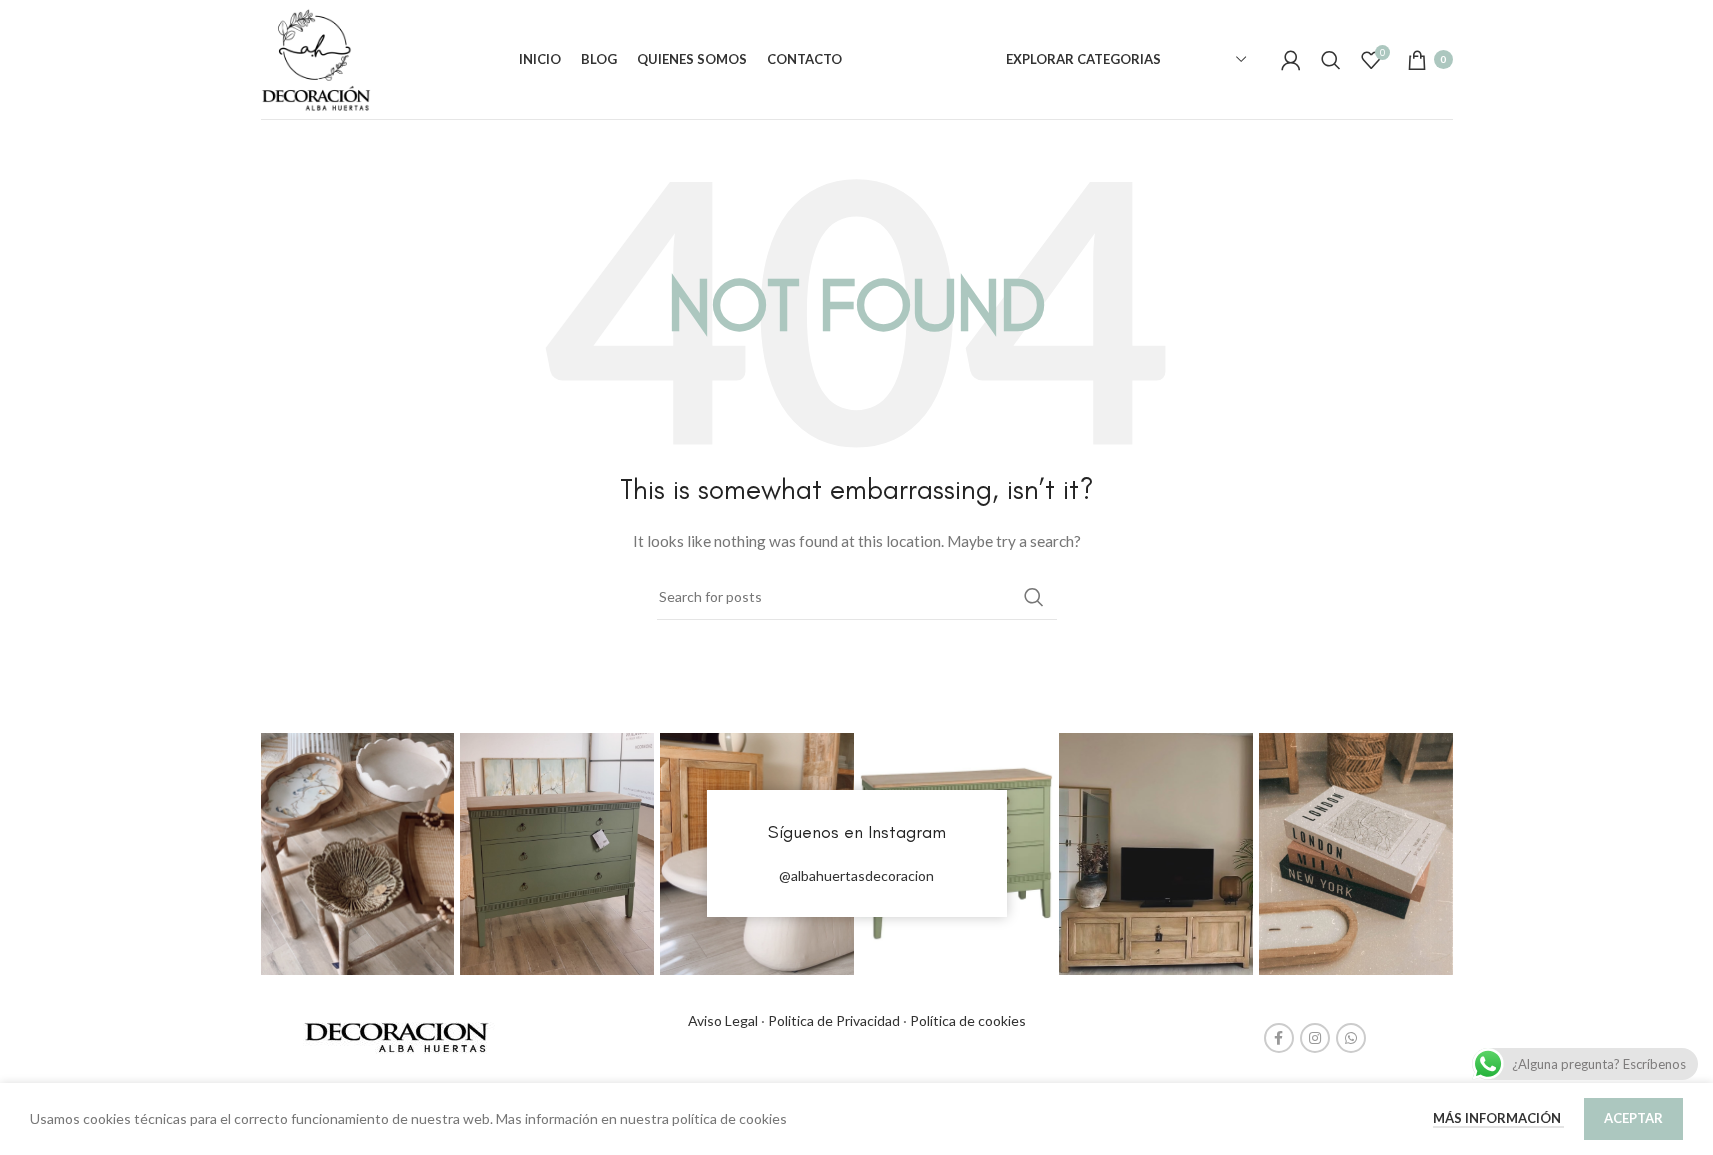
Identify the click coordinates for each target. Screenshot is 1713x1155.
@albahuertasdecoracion (856, 875)
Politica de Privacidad (834, 1020)
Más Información (1498, 1118)
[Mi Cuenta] (1291, 60)
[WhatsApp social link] (1351, 1038)
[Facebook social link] (1279, 1038)
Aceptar (1633, 1118)
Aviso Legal (723, 1020)
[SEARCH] (1034, 597)
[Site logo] (316, 57)
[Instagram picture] (358, 854)
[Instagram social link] (1315, 1038)
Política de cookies (968, 1020)
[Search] (1331, 60)
